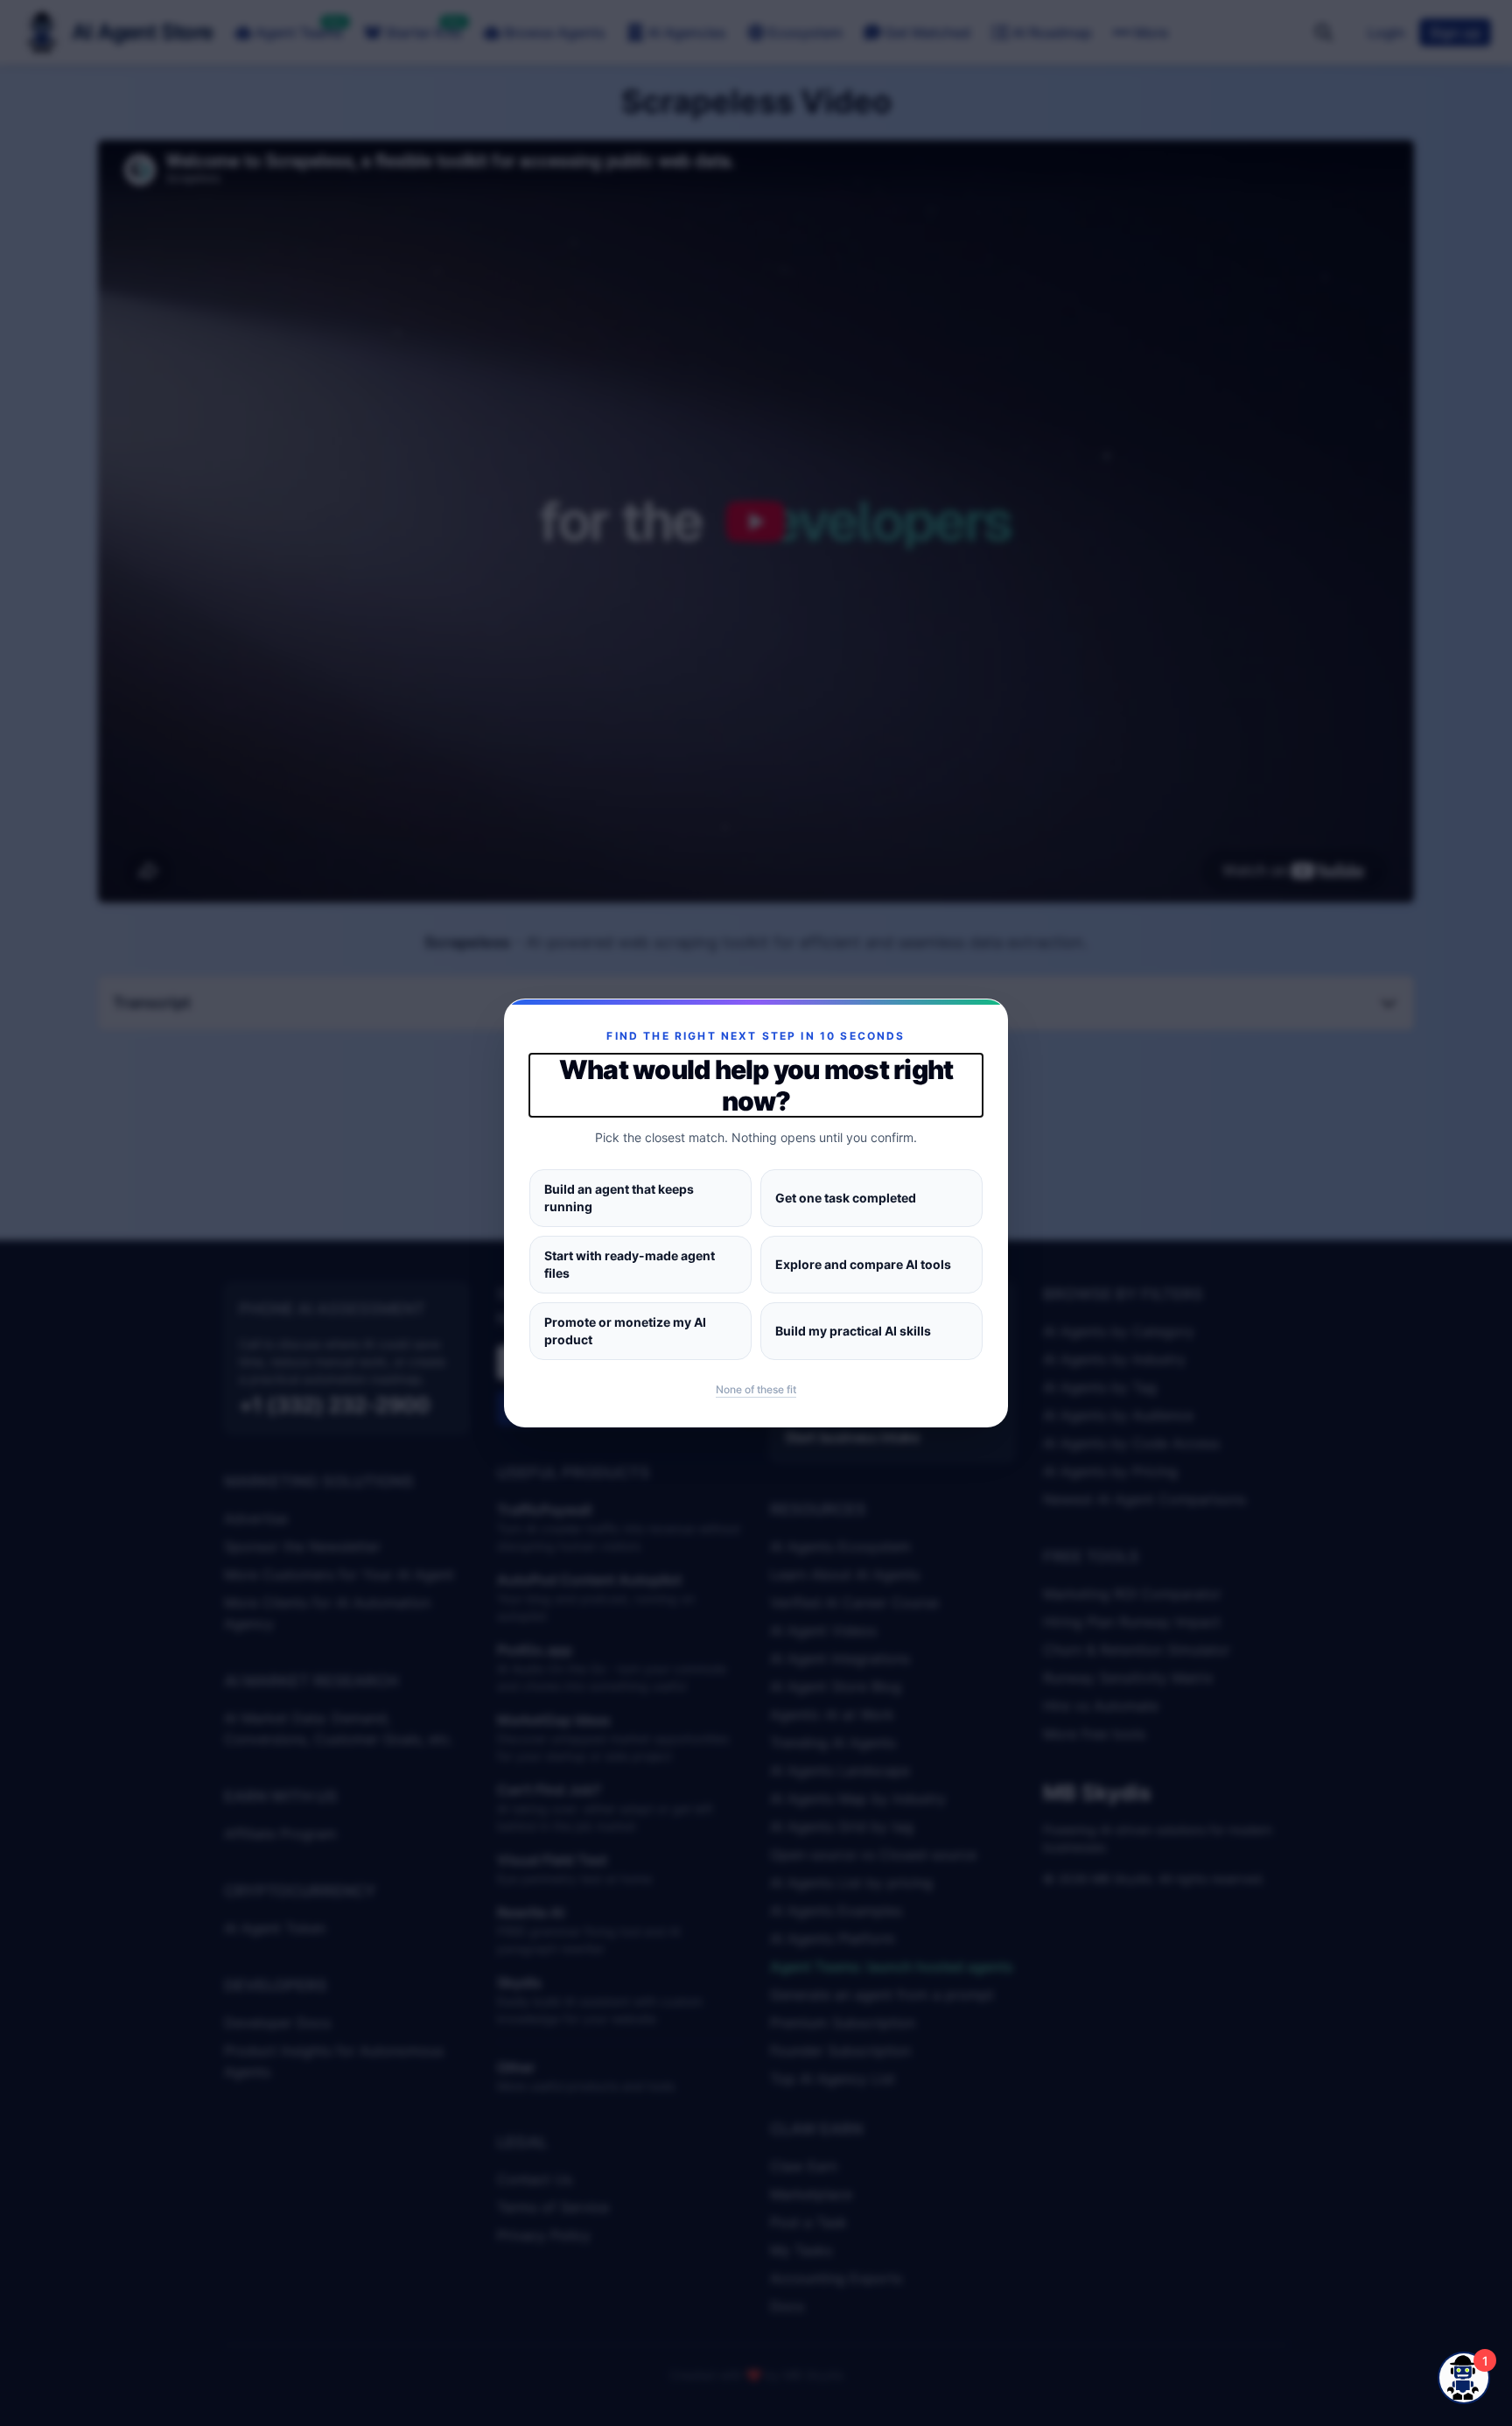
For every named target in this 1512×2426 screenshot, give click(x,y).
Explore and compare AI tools (863, 1264)
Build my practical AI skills (853, 1331)
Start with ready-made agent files (630, 1264)
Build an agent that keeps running (619, 1198)
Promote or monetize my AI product (625, 1331)
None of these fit (756, 1389)
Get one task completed (846, 1198)
